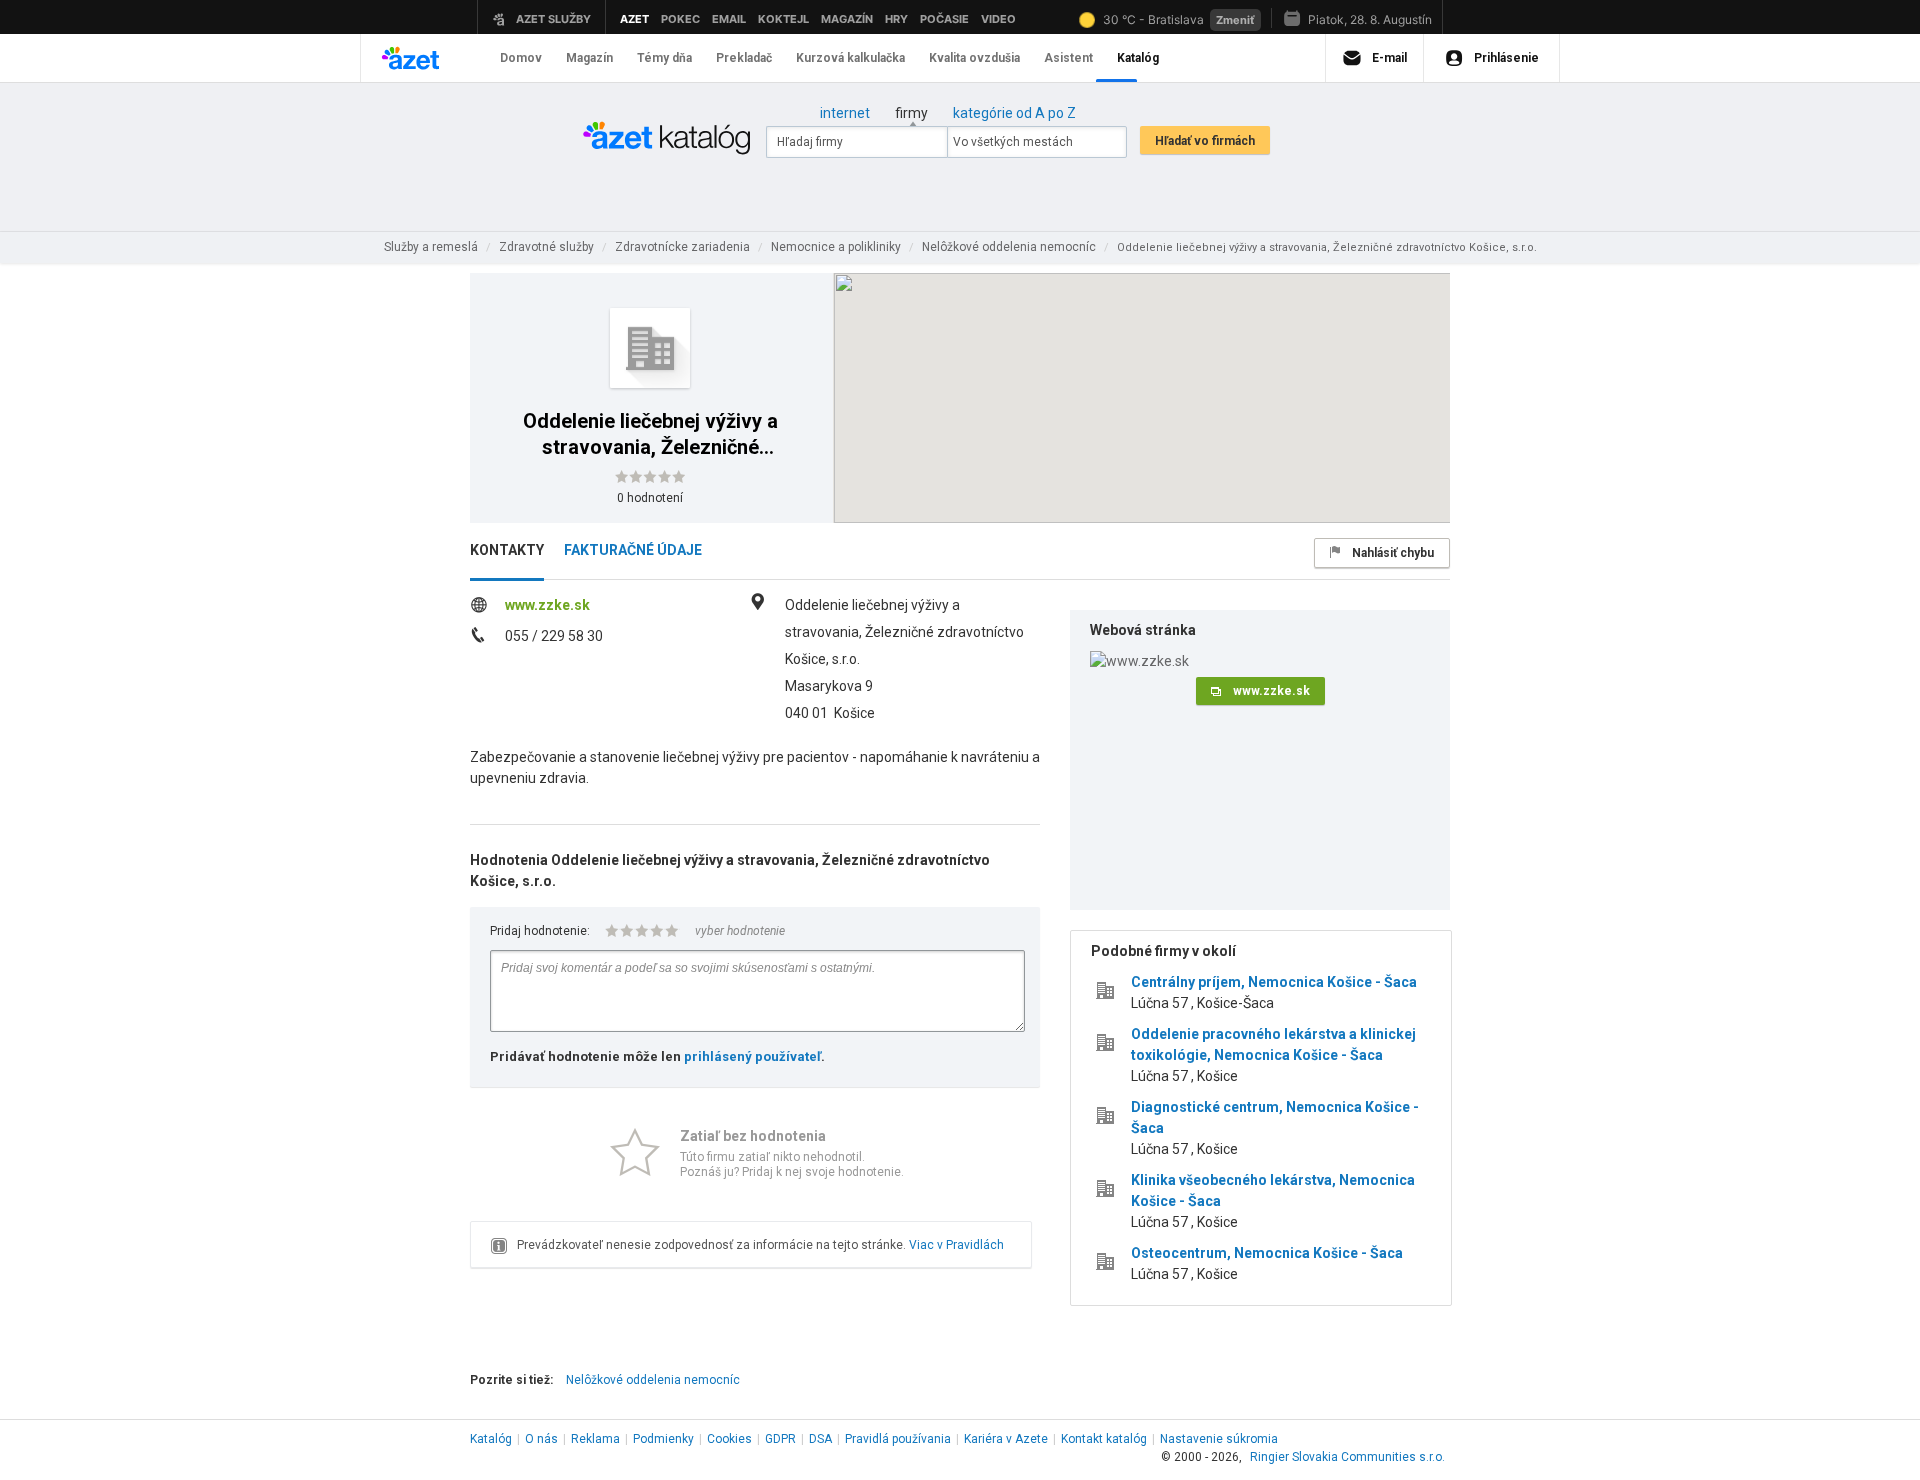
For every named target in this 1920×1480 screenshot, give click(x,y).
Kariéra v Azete (1006, 1439)
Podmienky (663, 1439)
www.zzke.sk (547, 605)
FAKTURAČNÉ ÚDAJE (633, 550)
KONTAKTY (507, 550)
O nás (541, 1439)
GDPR (780, 1439)
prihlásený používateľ (752, 1056)
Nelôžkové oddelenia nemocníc (653, 1380)
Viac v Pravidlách (956, 1245)
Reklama (595, 1439)
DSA (820, 1439)
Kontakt (1104, 1439)
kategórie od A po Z (1014, 113)
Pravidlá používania (898, 1439)
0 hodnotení (650, 498)
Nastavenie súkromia (1219, 1439)
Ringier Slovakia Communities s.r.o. (1347, 1457)
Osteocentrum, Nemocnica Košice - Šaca (1267, 1253)
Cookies (729, 1439)
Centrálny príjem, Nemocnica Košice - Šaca (1274, 982)
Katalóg (491, 1439)
